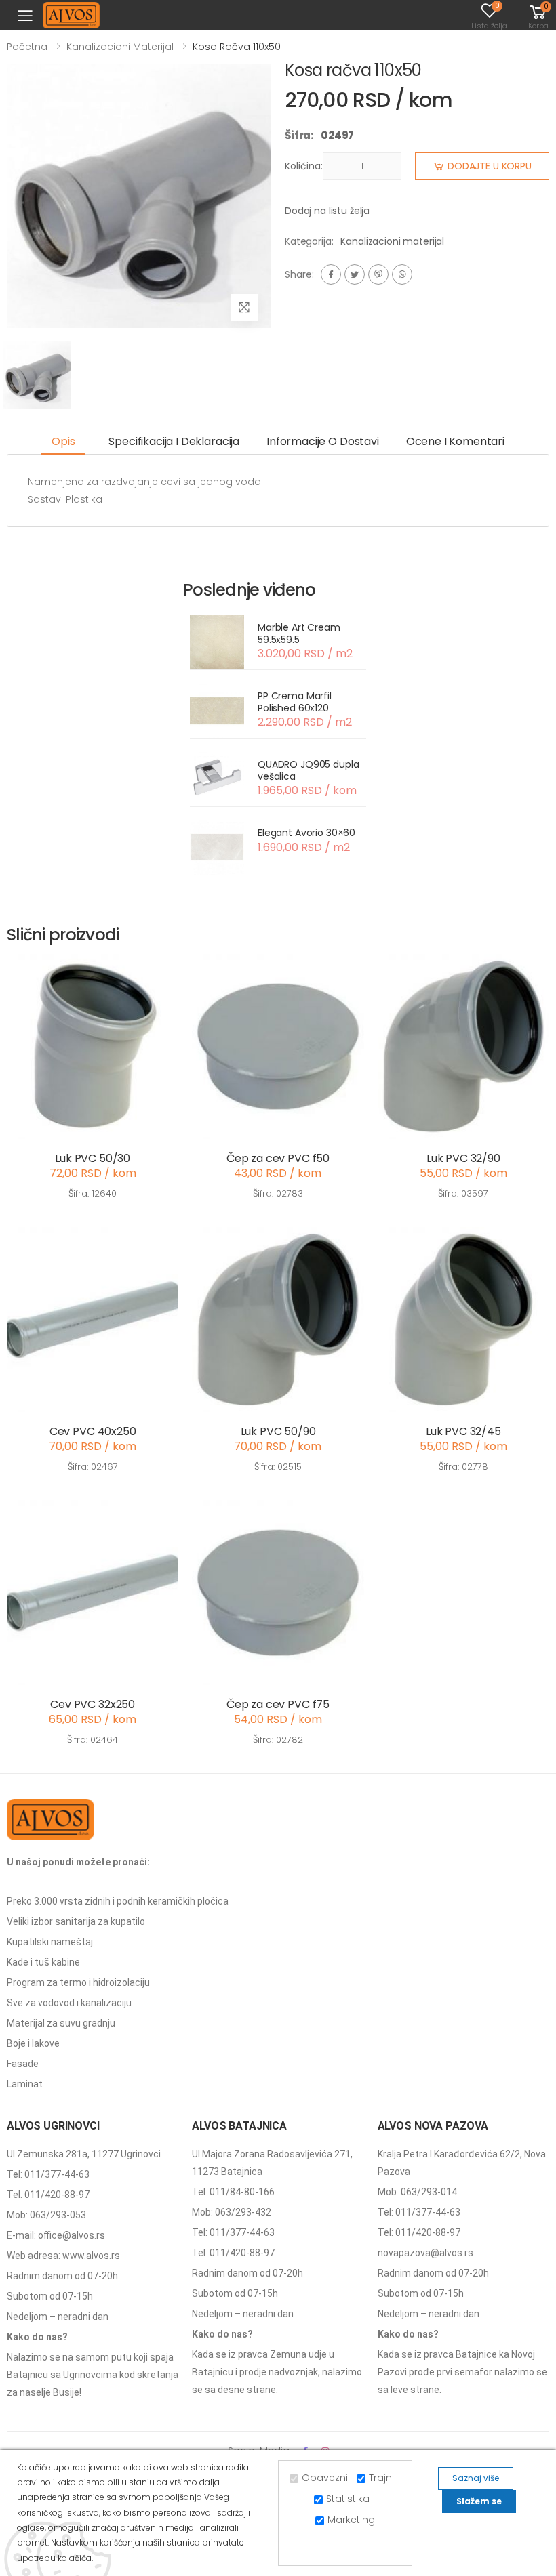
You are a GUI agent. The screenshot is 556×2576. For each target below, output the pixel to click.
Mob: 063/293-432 (232, 2212)
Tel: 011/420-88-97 (48, 2195)
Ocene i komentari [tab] (455, 441)
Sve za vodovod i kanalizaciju (69, 2003)
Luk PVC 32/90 (463, 1158)
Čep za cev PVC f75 (278, 1704)
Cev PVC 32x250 (93, 1704)
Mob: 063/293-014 (417, 2192)
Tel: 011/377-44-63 (48, 2174)
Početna (27, 47)
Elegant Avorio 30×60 (306, 833)
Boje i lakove (33, 2043)
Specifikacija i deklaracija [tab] (174, 441)
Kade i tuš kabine (43, 1962)
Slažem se (479, 2501)
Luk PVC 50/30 (93, 1158)
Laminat (25, 2084)
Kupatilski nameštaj (50, 1942)
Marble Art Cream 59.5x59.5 (299, 633)
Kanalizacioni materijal (120, 47)
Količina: (304, 166)
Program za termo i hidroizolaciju (78, 1982)
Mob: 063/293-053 (46, 2215)
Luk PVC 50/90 (278, 1431)
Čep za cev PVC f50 (278, 1158)
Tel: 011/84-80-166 (233, 2192)
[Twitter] (355, 274)
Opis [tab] (63, 441)
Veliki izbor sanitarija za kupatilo (76, 1921)
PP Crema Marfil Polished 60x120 (295, 702)
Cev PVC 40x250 (93, 1431)
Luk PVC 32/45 (463, 1431)
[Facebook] (331, 274)
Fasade (23, 2064)
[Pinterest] (402, 274)
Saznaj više (476, 2478)
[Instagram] (378, 274)
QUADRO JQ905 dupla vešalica (308, 770)
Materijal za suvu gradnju (61, 2023)
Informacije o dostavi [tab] (323, 441)
